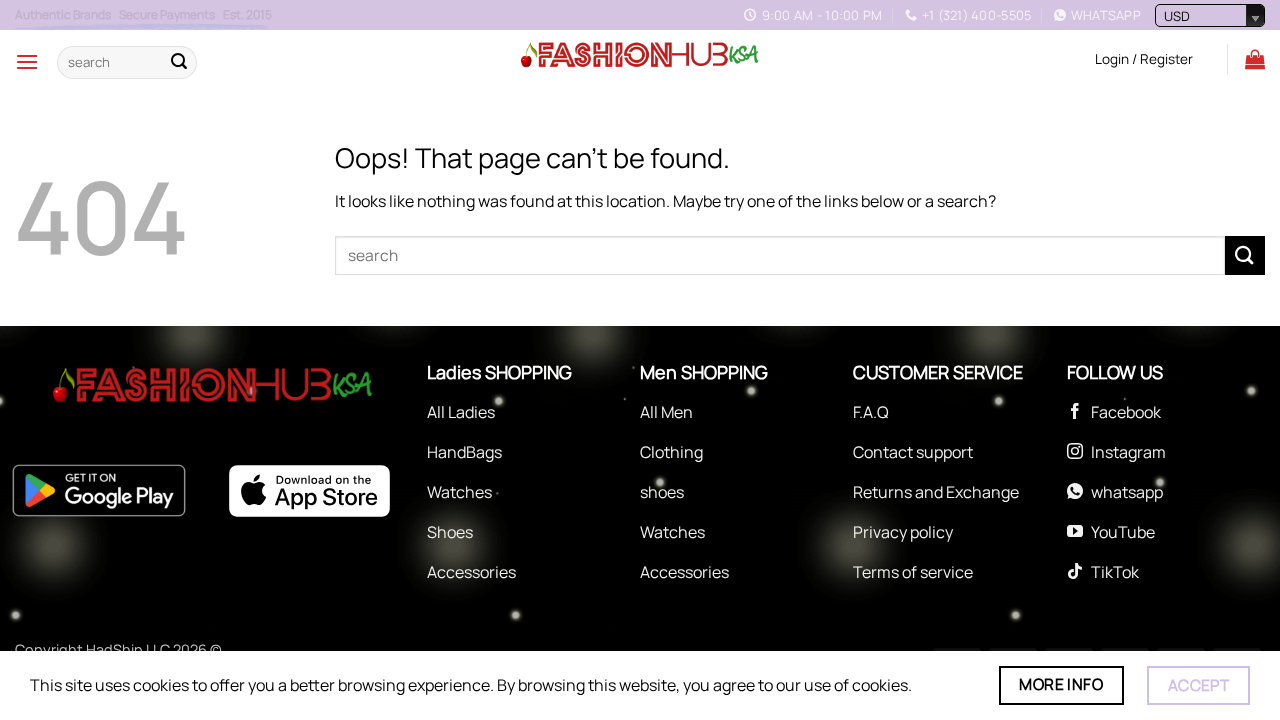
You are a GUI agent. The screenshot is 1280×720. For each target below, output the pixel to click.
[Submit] (179, 62)
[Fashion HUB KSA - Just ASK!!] (640, 56)
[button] (27, 61)
